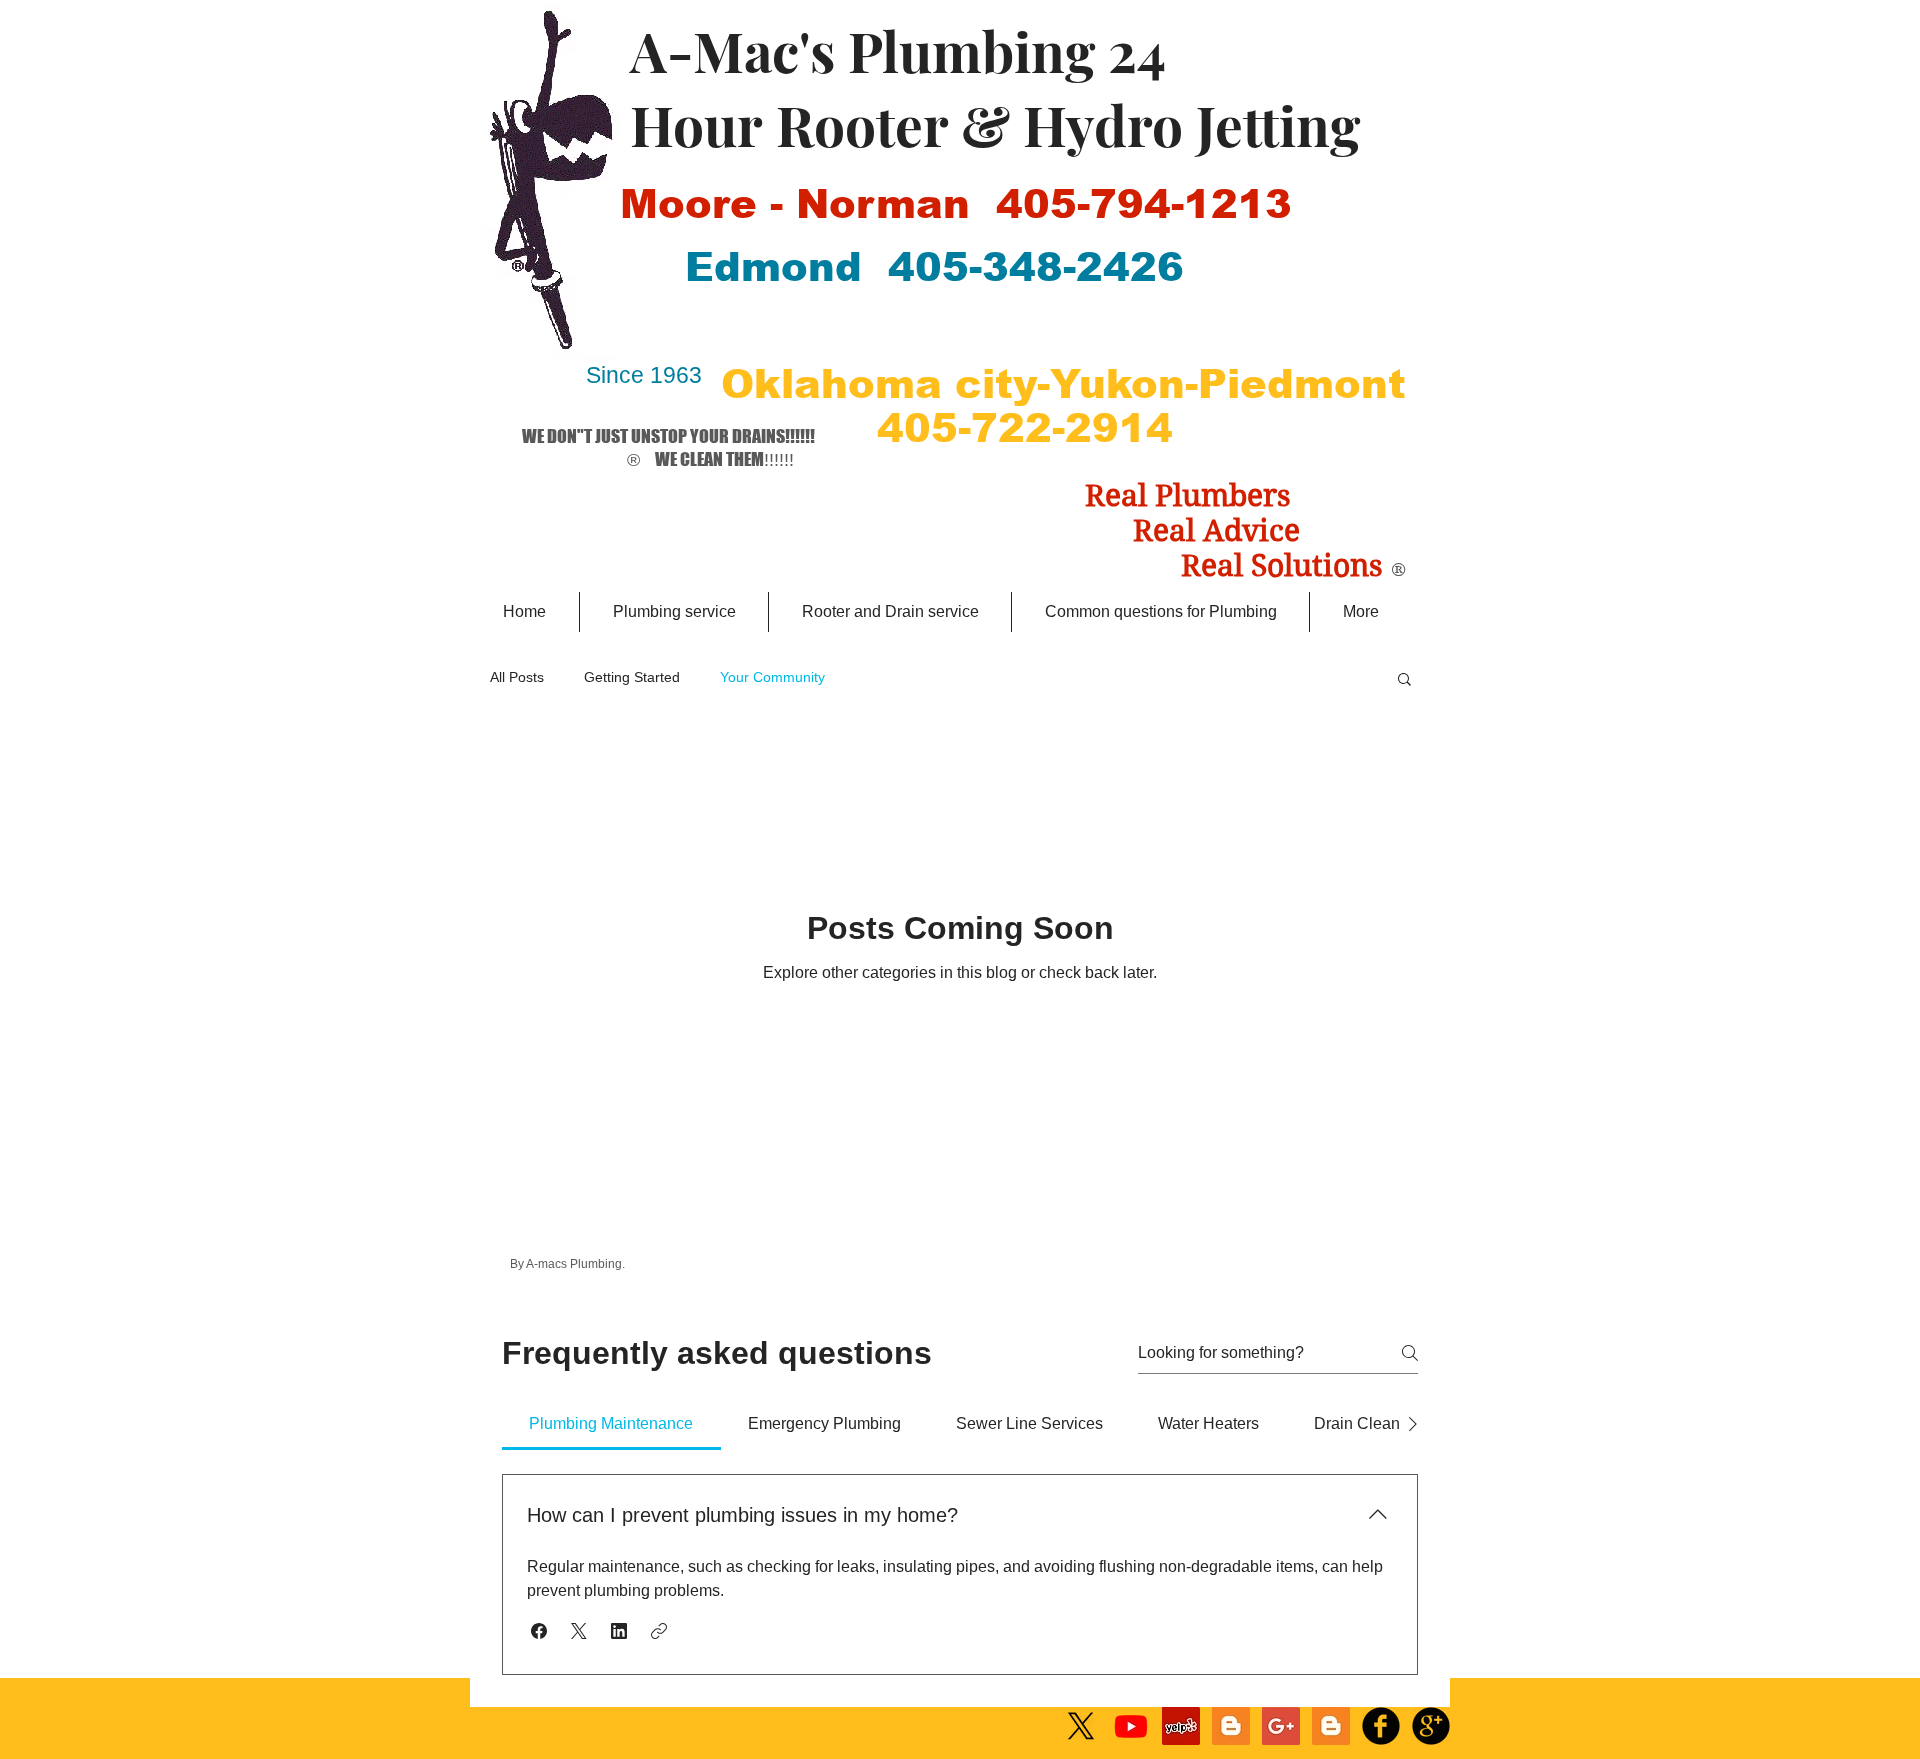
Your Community (772, 677)
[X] (1081, 1726)
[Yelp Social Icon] (1181, 1726)
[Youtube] (1131, 1726)
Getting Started (632, 677)
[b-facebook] (1381, 1726)
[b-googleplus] (1431, 1726)
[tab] (611, 1424)
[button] (1404, 680)
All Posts (517, 677)
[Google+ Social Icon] (1281, 1726)
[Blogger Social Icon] (1231, 1726)
